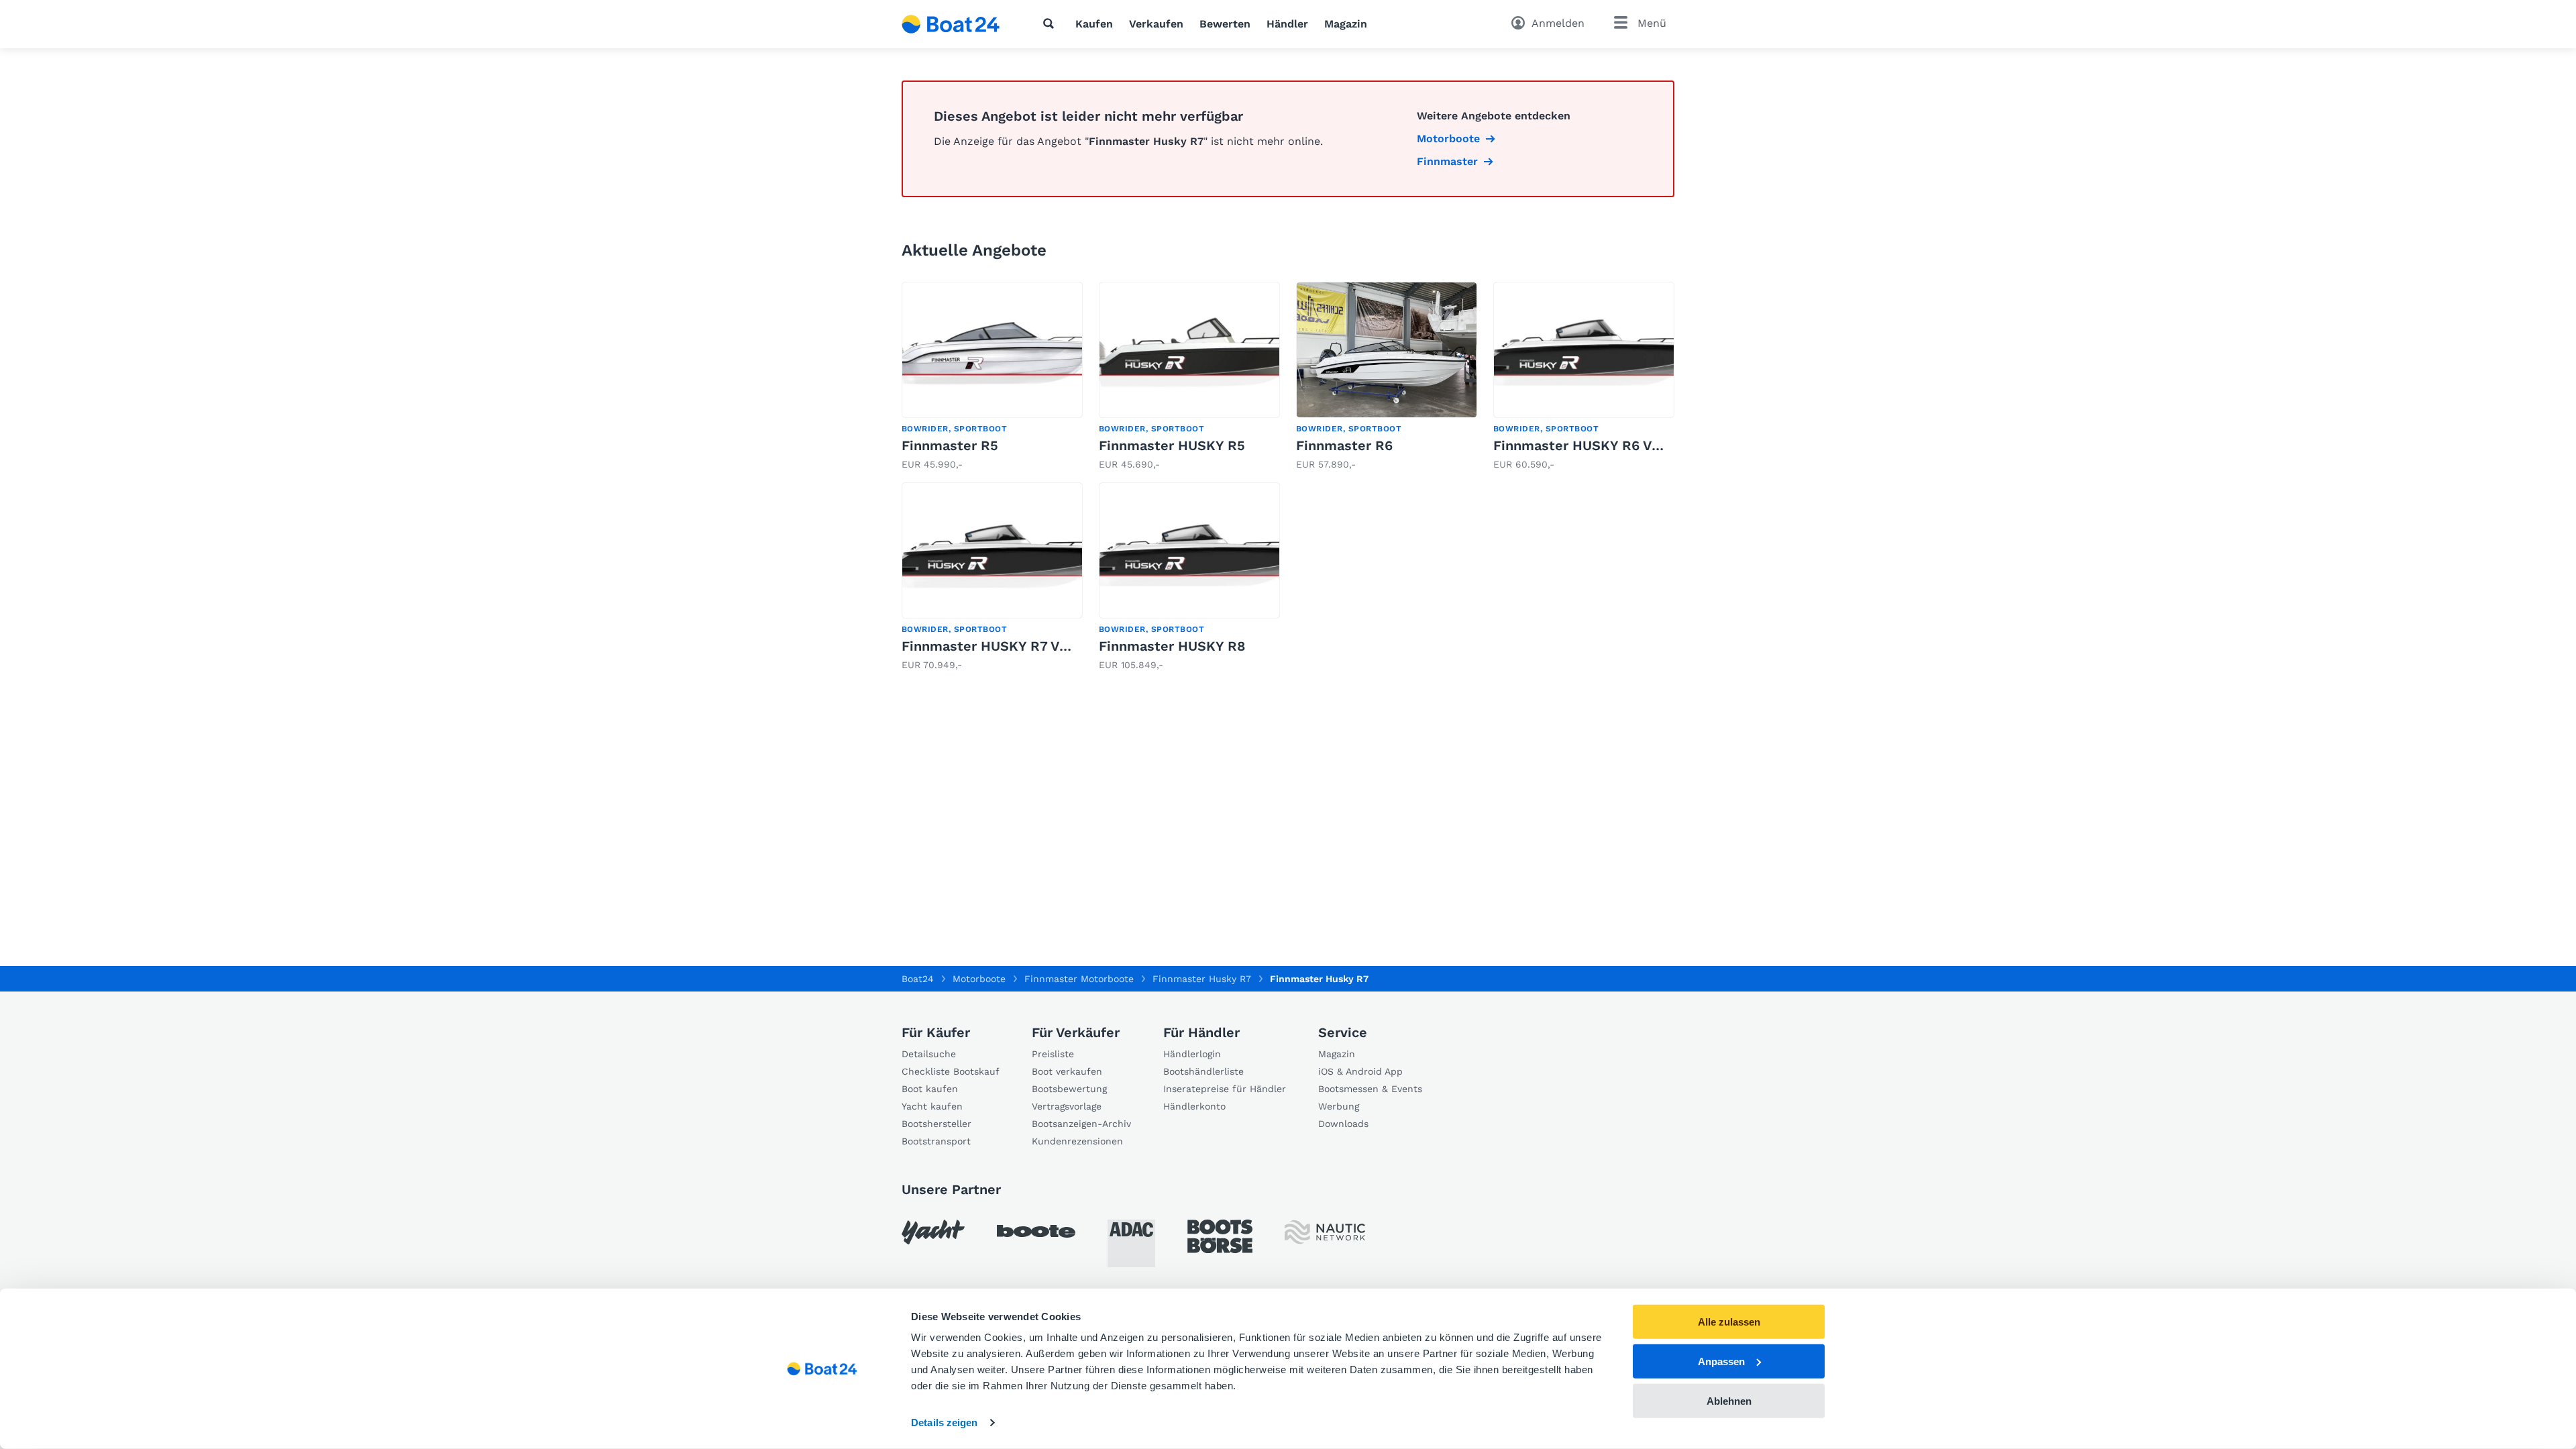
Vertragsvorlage (1067, 1106)
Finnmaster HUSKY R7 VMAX (995, 646)
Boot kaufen (930, 1089)
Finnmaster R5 (950, 445)
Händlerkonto (1194, 1106)
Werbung (1339, 1106)
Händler (1287, 24)
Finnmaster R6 (1344, 445)
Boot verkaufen (1067, 1071)
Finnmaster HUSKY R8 (1172, 646)
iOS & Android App (1360, 1071)
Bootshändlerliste (1203, 1071)
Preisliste (1053, 1054)
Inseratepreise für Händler (1225, 1089)
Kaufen (1094, 24)
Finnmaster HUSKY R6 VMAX (1587, 445)
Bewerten (1225, 24)
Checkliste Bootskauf (951, 1071)
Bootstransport (936, 1141)
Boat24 (918, 979)
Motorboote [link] (1448, 139)
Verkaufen (1156, 24)
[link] (992, 377)
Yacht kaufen (932, 1106)
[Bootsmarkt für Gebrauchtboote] (951, 24)
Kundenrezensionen (1077, 1141)
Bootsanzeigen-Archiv (1081, 1124)
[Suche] (1051, 23)
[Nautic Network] (1325, 1232)
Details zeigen (944, 1423)
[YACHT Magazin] (933, 1232)
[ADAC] (1131, 1243)
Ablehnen (1729, 1400)
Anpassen (1721, 1361)
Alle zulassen (1729, 1322)
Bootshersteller (936, 1124)
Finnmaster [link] (1447, 161)
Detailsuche (929, 1054)
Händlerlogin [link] (1192, 1054)
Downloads (1343, 1124)
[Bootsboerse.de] (1220, 1236)
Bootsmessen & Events (1370, 1089)
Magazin (1346, 24)
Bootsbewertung (1069, 1089)
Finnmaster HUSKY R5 (1172, 445)
